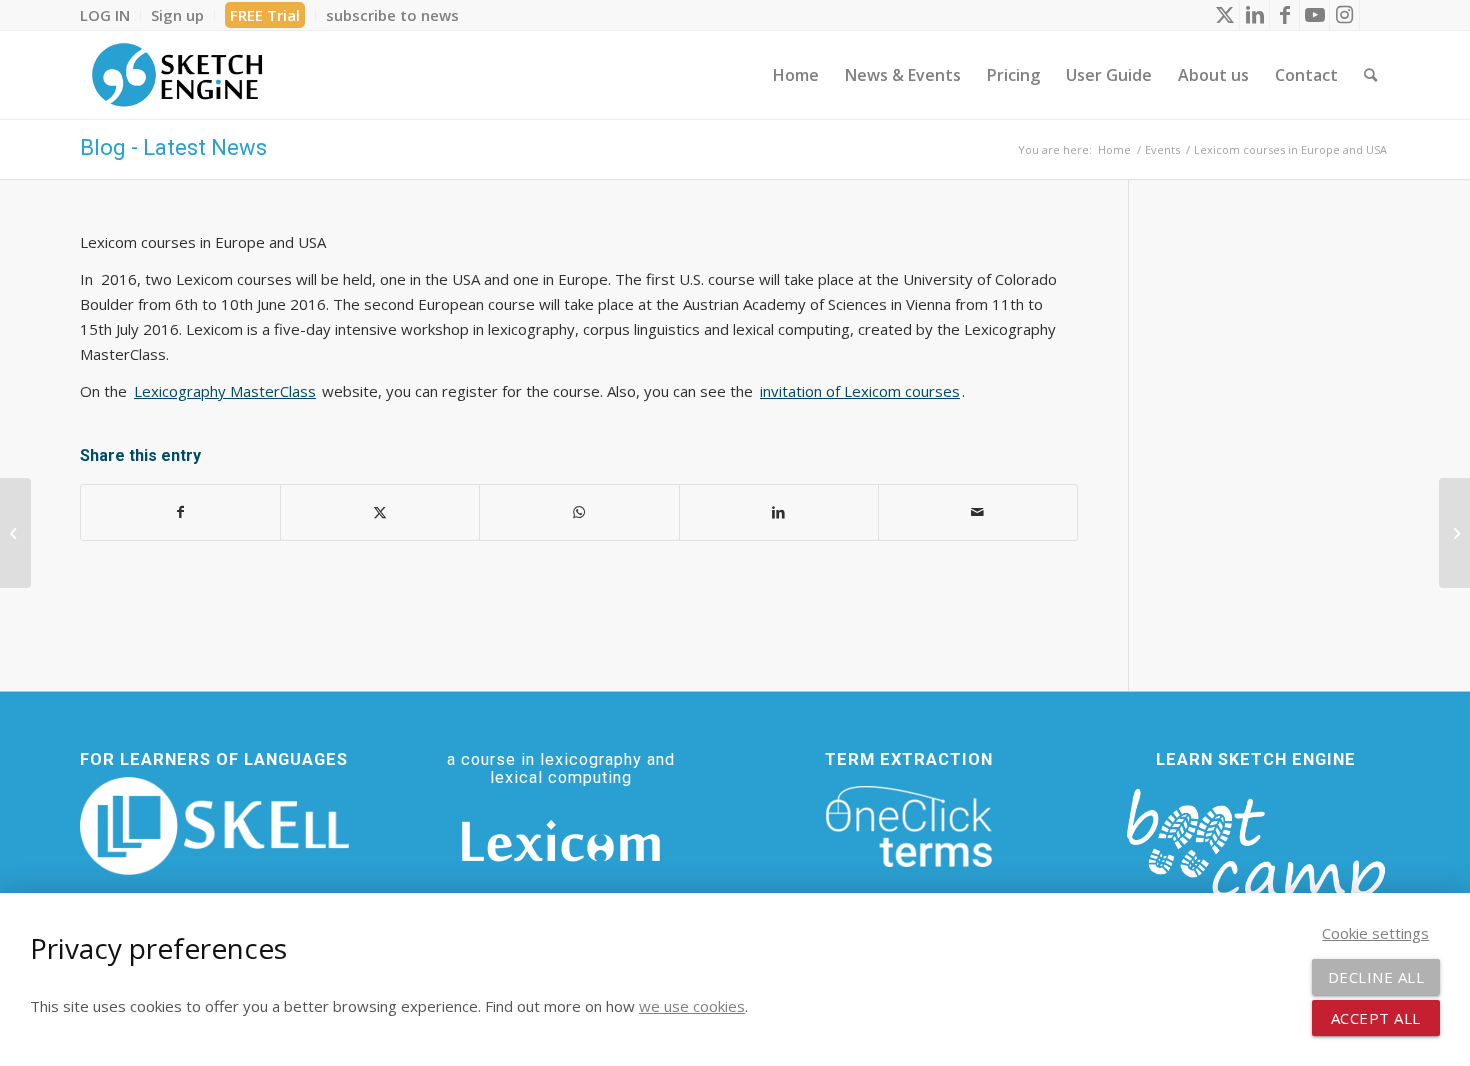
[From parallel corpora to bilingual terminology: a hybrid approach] (1454, 533)
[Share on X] (380, 512)
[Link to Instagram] (1344, 15)
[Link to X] (1224, 15)
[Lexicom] (561, 841)
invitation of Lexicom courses (860, 391)
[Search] (1370, 75)
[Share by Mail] (978, 512)
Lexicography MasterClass (225, 391)
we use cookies (692, 1006)
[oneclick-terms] (909, 827)
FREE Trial (265, 15)
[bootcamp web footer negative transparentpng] (1255, 859)
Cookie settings (1375, 933)
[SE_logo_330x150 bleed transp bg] (177, 75)
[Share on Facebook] (180, 512)
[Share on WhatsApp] (579, 512)
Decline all (1376, 977)
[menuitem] (110, 15)
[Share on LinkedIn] (779, 512)
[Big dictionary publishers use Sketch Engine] (15, 533)
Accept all (1376, 1018)
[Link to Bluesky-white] (1375, 15)
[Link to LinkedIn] (1254, 15)
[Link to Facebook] (1284, 15)
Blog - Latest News (173, 147)
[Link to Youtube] (1314, 15)
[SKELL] (214, 826)
